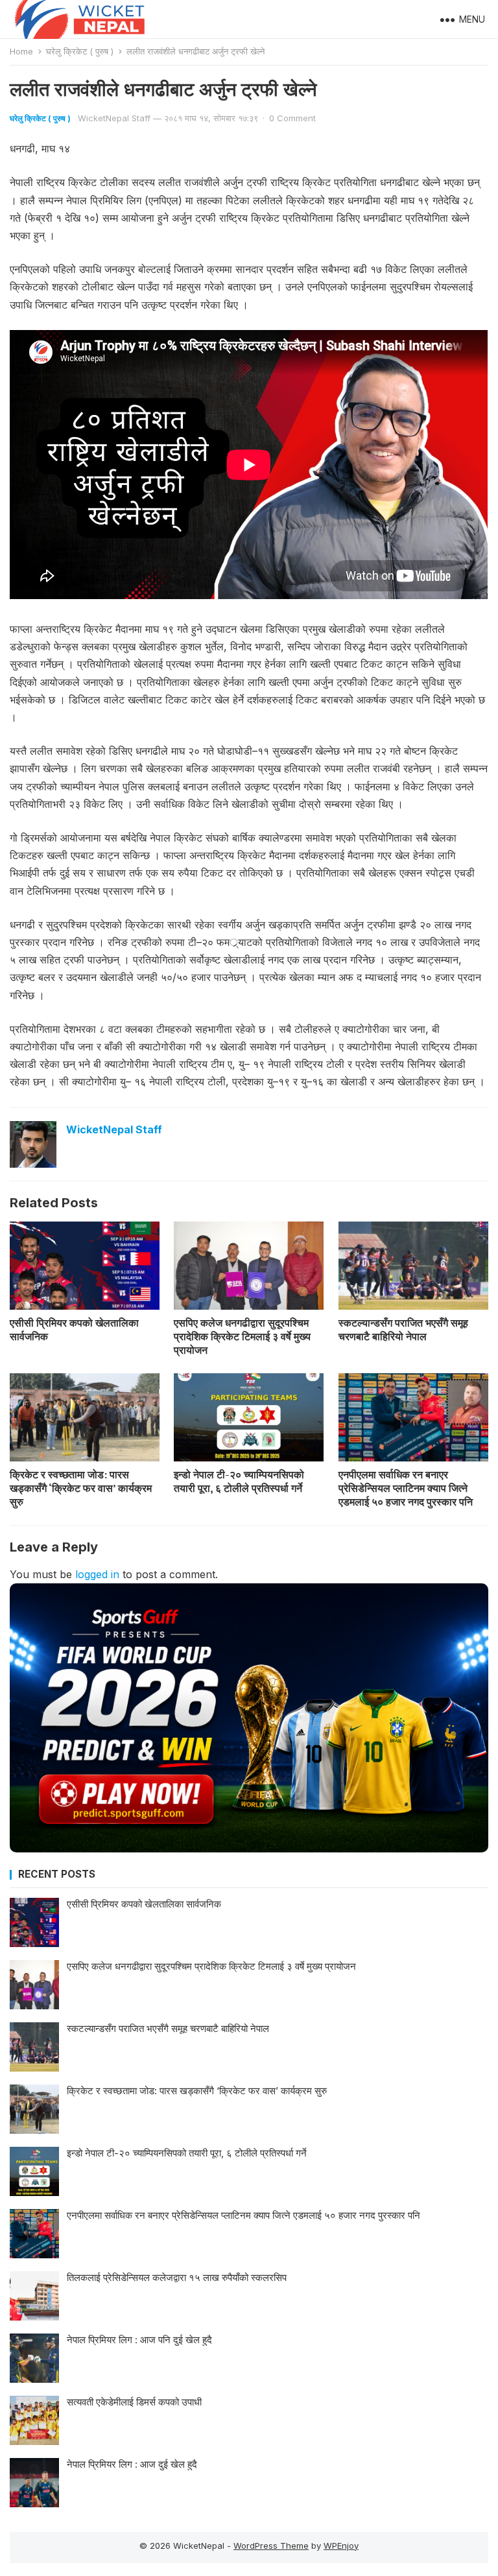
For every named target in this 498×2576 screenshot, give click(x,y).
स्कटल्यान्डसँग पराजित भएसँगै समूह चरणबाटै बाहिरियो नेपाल (403, 1329)
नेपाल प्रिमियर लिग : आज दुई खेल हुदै (132, 2464)
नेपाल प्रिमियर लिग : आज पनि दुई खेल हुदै (139, 2340)
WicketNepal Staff (114, 118)
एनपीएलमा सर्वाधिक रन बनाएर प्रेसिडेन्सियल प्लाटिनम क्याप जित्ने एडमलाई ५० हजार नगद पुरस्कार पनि (406, 1488)
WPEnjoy (341, 2546)
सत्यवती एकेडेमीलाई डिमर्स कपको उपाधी (134, 2402)
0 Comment (292, 118)
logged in (97, 1574)
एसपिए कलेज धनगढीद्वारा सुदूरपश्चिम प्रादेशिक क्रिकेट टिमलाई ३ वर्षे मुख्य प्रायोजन (242, 1336)
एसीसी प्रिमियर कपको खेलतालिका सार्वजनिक (74, 1329)
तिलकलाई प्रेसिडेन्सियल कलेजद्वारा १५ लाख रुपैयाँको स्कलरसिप (177, 2277)
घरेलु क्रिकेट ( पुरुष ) (80, 51)
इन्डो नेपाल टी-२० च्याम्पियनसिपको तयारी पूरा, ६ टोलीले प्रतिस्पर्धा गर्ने (239, 1481)
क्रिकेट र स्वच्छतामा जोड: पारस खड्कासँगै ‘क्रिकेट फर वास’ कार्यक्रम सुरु (81, 1488)
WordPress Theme (271, 2546)
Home (21, 51)
